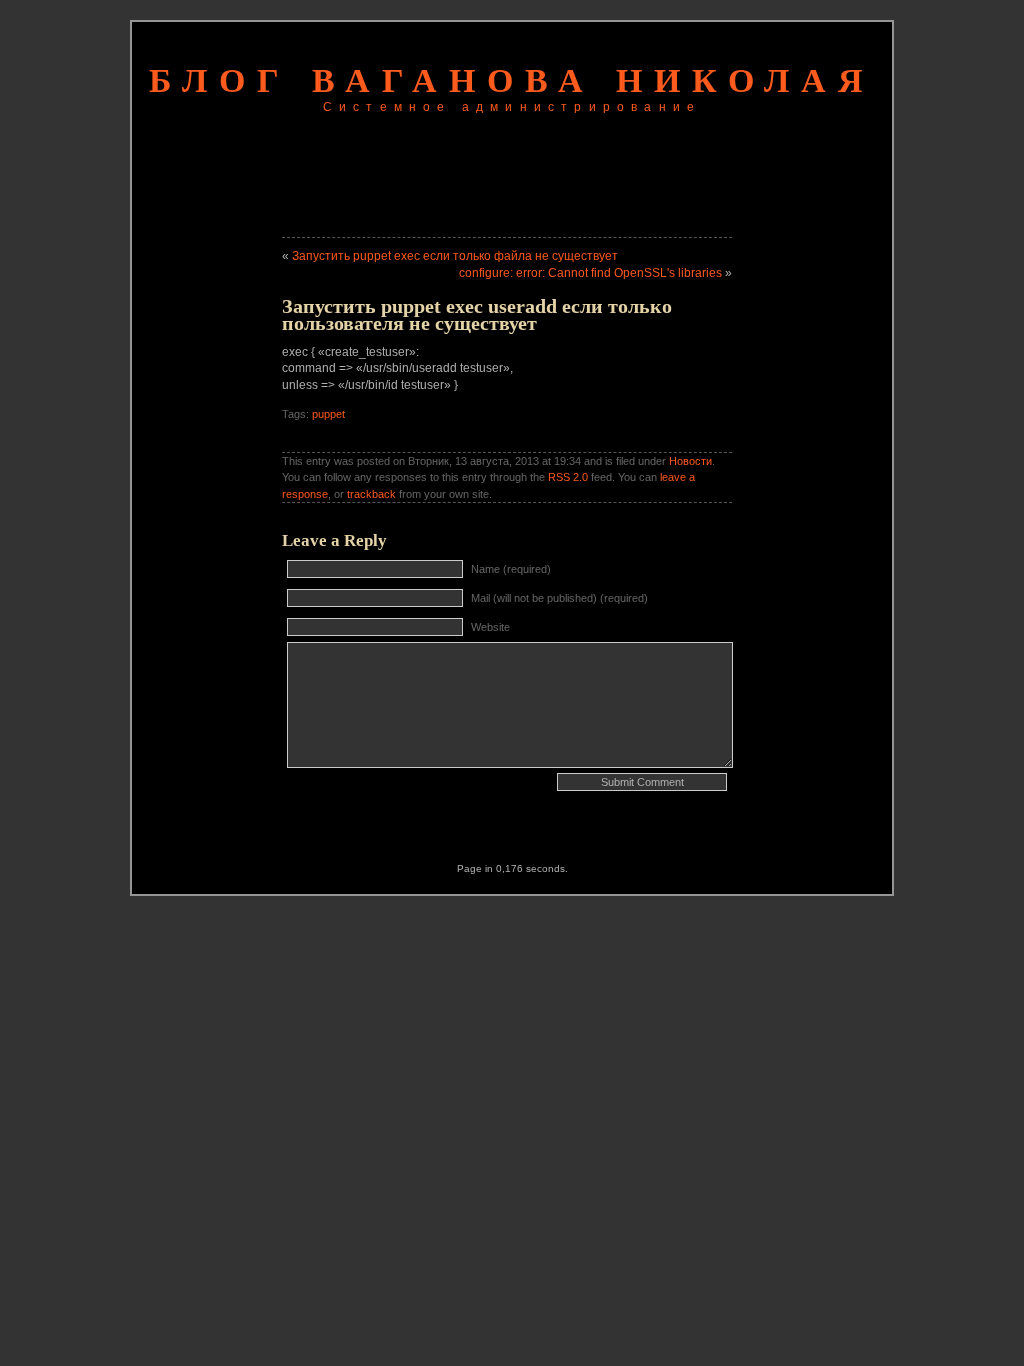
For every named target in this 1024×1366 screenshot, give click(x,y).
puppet (328, 414)
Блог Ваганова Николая (512, 80)
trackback (371, 494)
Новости (690, 461)
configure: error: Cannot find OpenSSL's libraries (590, 273)
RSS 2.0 (568, 477)
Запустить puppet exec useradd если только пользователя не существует (477, 314)
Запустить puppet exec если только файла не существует (455, 256)
